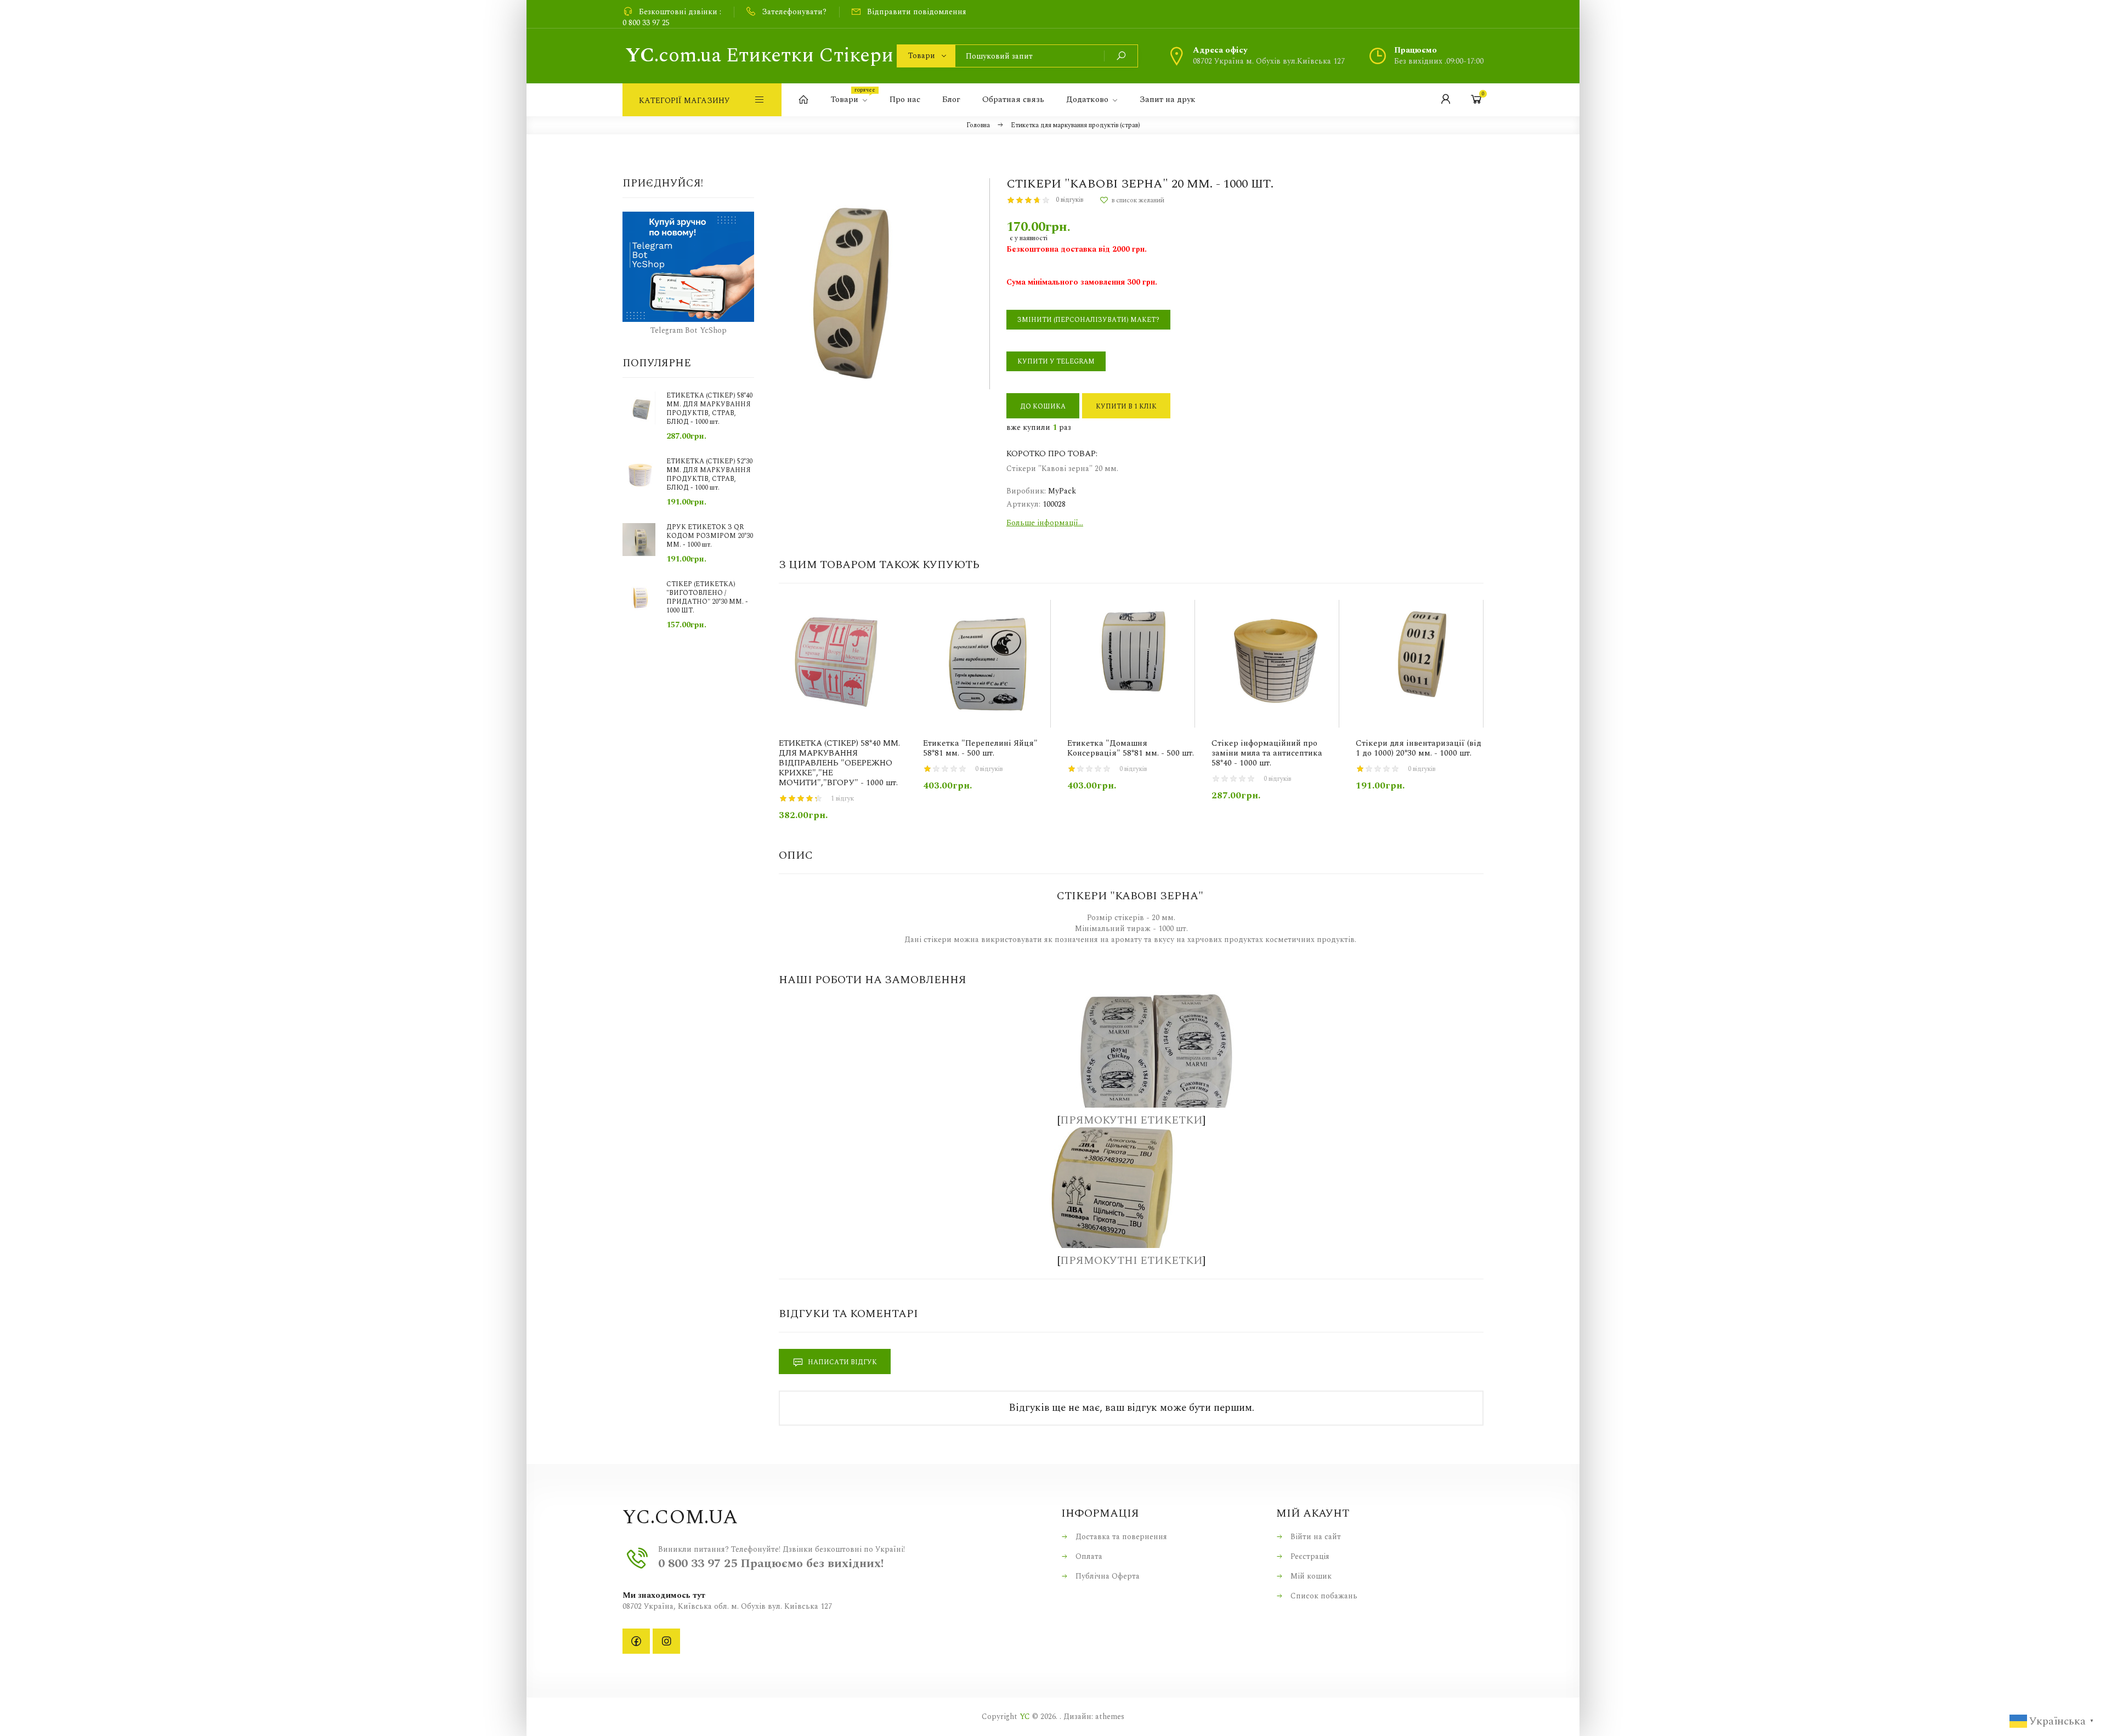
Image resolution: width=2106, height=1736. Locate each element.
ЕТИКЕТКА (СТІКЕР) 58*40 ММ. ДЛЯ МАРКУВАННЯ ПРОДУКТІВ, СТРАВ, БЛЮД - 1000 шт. (709, 409)
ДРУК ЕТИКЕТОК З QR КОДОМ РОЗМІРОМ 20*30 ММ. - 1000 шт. (710, 536)
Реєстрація (1309, 1556)
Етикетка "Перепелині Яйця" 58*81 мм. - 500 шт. (980, 748)
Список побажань (1323, 1596)
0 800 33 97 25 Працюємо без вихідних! (771, 1564)
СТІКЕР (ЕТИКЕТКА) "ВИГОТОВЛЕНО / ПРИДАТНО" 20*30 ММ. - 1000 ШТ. (707, 598)
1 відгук (842, 799)
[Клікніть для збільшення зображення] (884, 284)
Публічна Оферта (1106, 1576)
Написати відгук (842, 1362)
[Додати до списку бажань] (1132, 200)
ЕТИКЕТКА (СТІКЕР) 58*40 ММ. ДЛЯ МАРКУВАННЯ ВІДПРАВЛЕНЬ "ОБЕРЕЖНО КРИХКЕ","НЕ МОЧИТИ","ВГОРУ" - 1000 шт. (839, 763)
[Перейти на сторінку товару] (843, 664)
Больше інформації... (1045, 523)
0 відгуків (1069, 200)
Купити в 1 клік (1126, 407)
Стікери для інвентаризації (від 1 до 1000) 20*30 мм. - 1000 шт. (1419, 748)
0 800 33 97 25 (646, 23)
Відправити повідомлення (917, 12)
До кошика (1043, 407)
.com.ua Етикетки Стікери (759, 56)
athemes (1110, 1717)
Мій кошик (1310, 1576)
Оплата (1088, 1556)
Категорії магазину (684, 101)
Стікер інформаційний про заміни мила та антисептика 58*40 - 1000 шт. (1267, 753)
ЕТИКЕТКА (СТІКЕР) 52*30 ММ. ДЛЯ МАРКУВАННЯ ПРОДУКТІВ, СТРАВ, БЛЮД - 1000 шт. (709, 475)
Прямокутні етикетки (1131, 1120)
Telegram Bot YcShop (689, 330)
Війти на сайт (1315, 1537)
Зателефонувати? (794, 12)
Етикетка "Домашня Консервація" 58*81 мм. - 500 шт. (1131, 748)
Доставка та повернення (1120, 1537)
